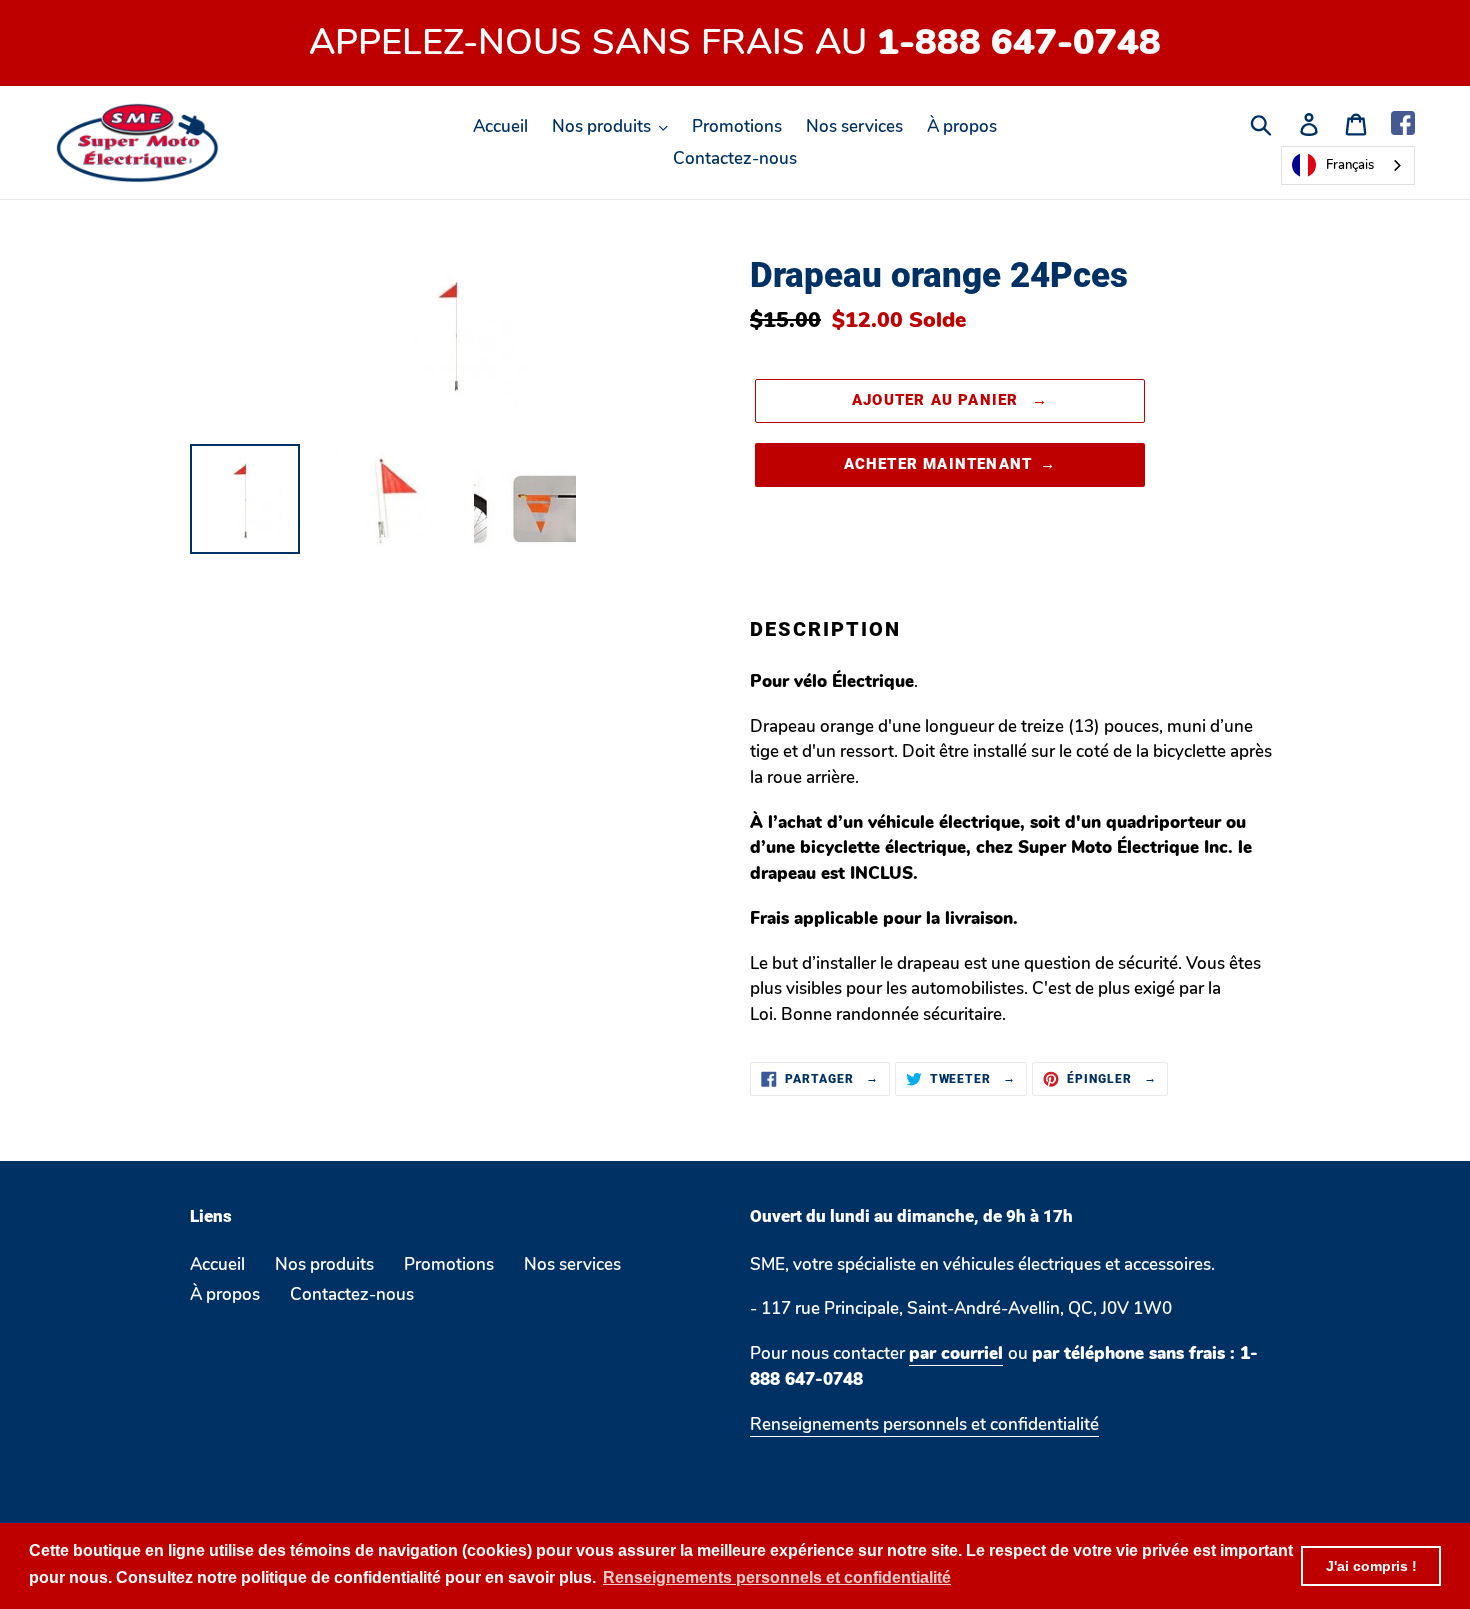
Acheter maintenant (938, 464)
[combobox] (1348, 165)
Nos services (572, 1264)
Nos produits (324, 1264)
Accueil (217, 1264)
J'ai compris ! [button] (1371, 1566)
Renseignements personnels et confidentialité (924, 1424)
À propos (225, 1294)
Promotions (449, 1264)
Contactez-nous (352, 1294)
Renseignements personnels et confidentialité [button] (777, 1577)
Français (1350, 165)
